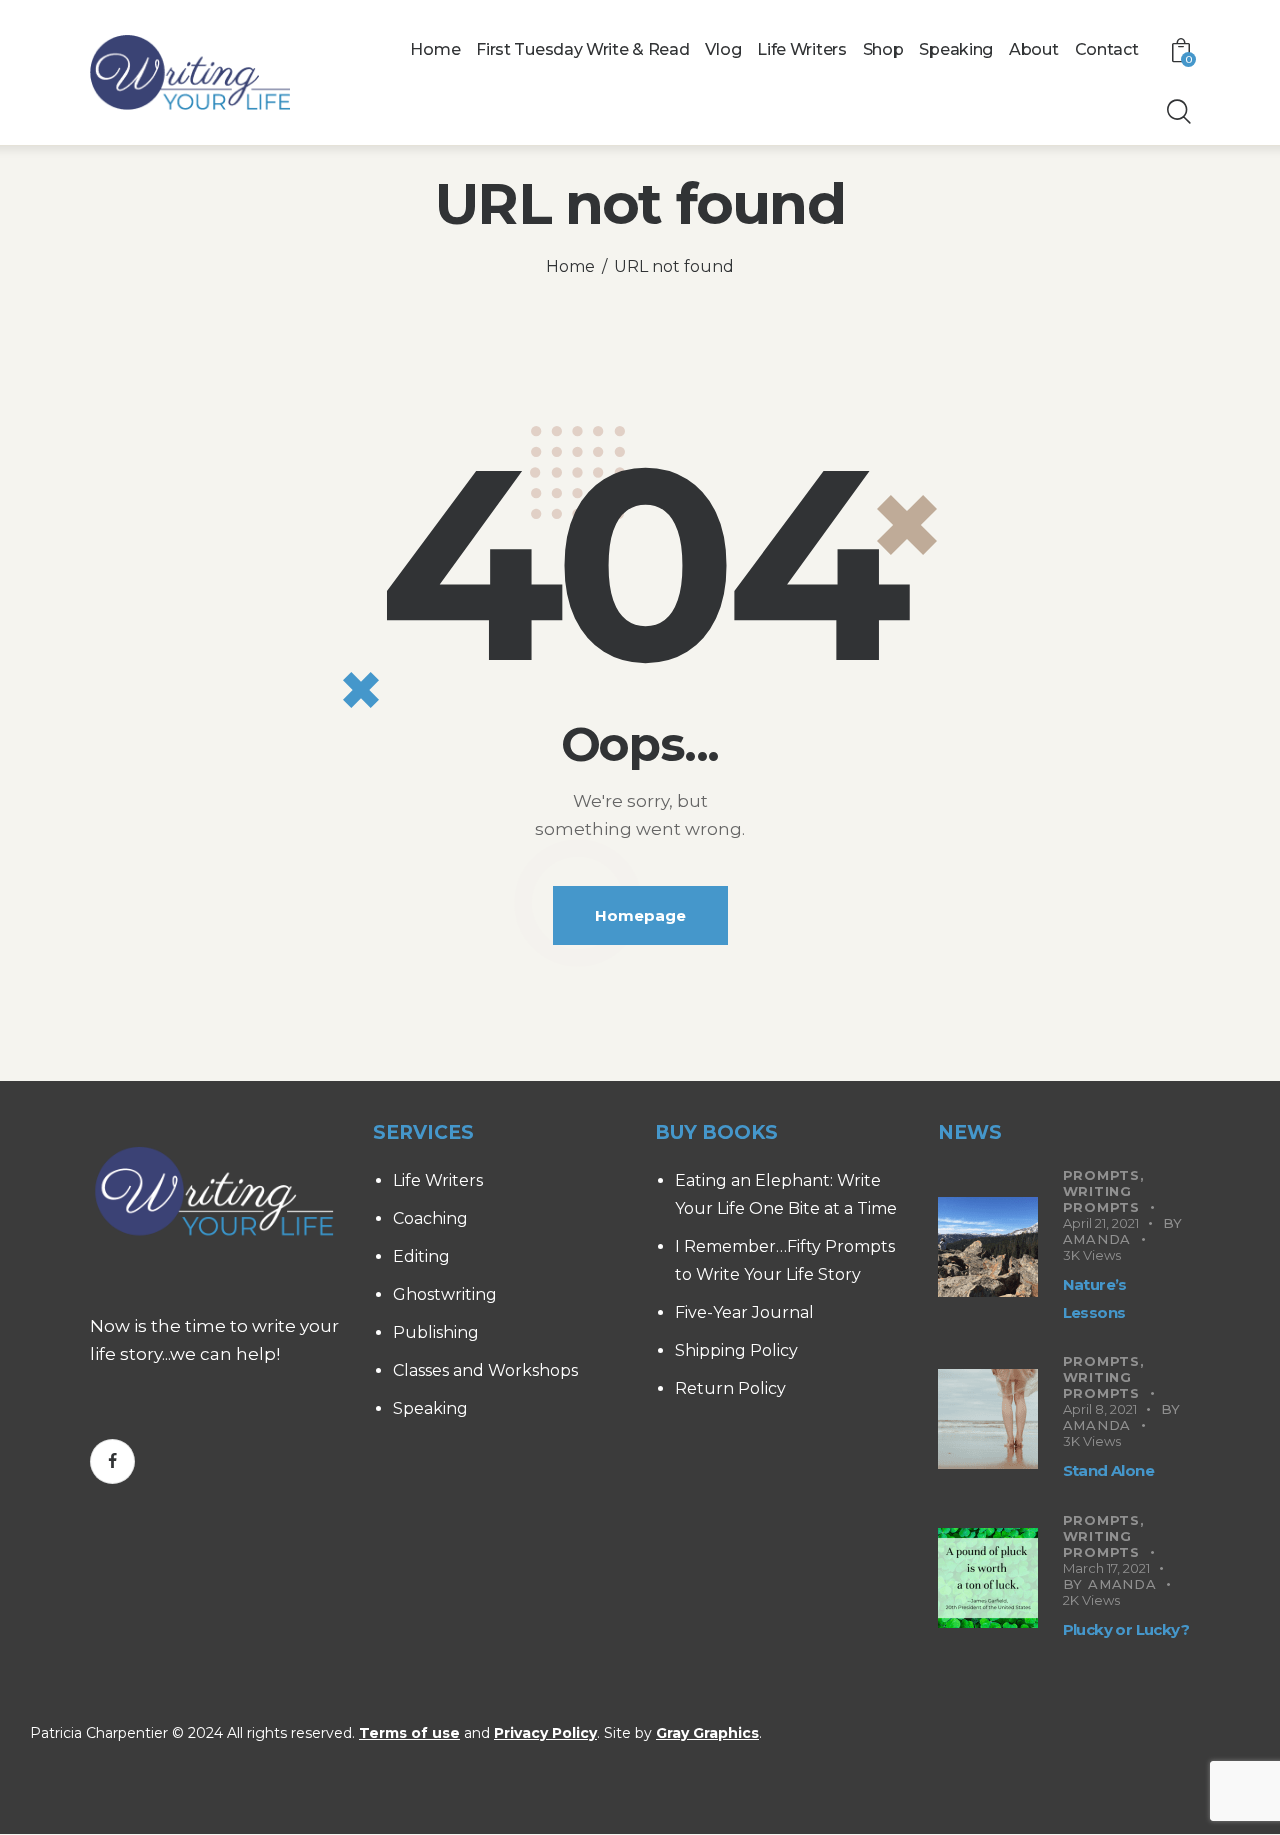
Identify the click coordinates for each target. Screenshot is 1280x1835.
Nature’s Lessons (1095, 1298)
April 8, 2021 (1100, 1409)
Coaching (430, 1218)
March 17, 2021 (1106, 1568)
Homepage (640, 915)
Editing (421, 1256)
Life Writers (438, 1180)
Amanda (1097, 1239)
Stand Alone (1108, 1470)
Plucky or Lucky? (1126, 1629)
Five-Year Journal (744, 1312)
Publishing (436, 1332)
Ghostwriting (445, 1294)
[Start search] (1177, 112)
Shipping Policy (736, 1350)
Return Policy (730, 1388)
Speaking (430, 1408)
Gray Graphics (707, 1733)
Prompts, (1104, 1175)
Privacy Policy (545, 1733)
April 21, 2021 (1101, 1223)
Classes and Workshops (485, 1370)
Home (570, 266)
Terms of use (409, 1733)
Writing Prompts (1102, 1199)
